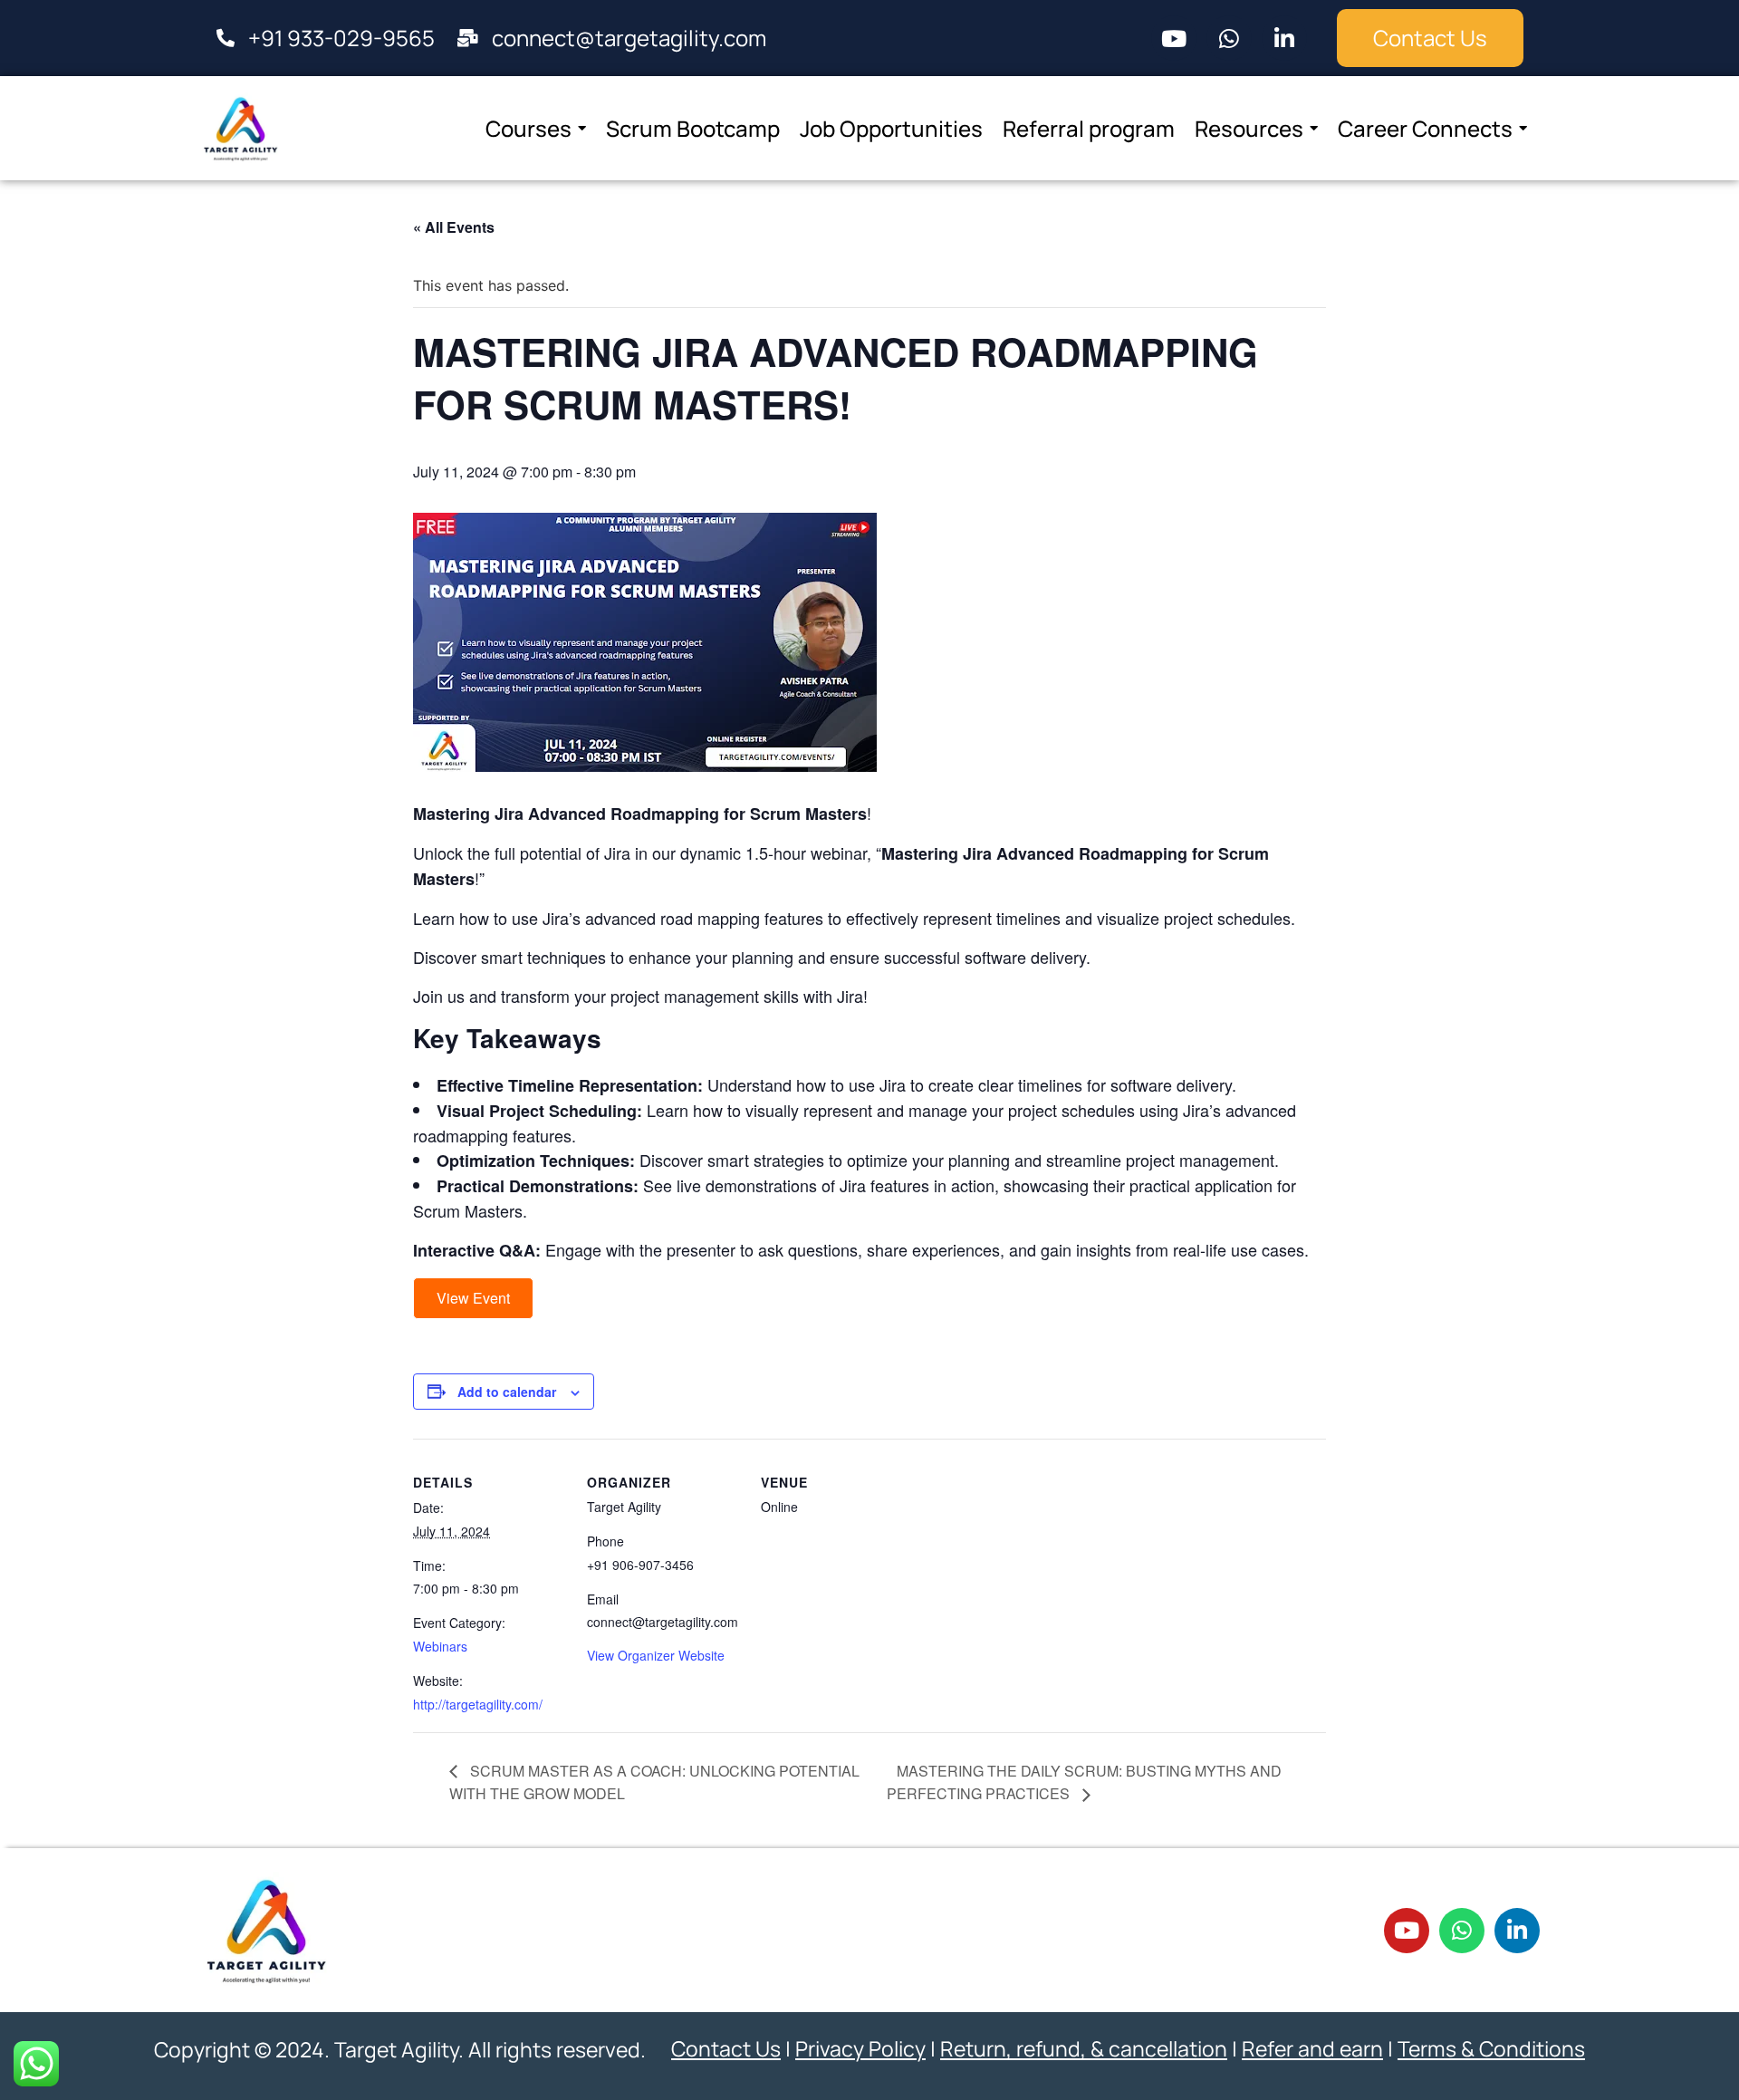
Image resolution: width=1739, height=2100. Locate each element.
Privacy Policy (860, 2048)
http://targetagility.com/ (478, 1704)
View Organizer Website (656, 1655)
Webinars (440, 1646)
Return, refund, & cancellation (1084, 2048)
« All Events (454, 227)
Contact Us (726, 2048)
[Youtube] (1174, 38)
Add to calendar (507, 1392)
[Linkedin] (1284, 38)
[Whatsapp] (1229, 38)
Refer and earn (1312, 2048)
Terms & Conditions (1491, 2048)
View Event (473, 1298)
